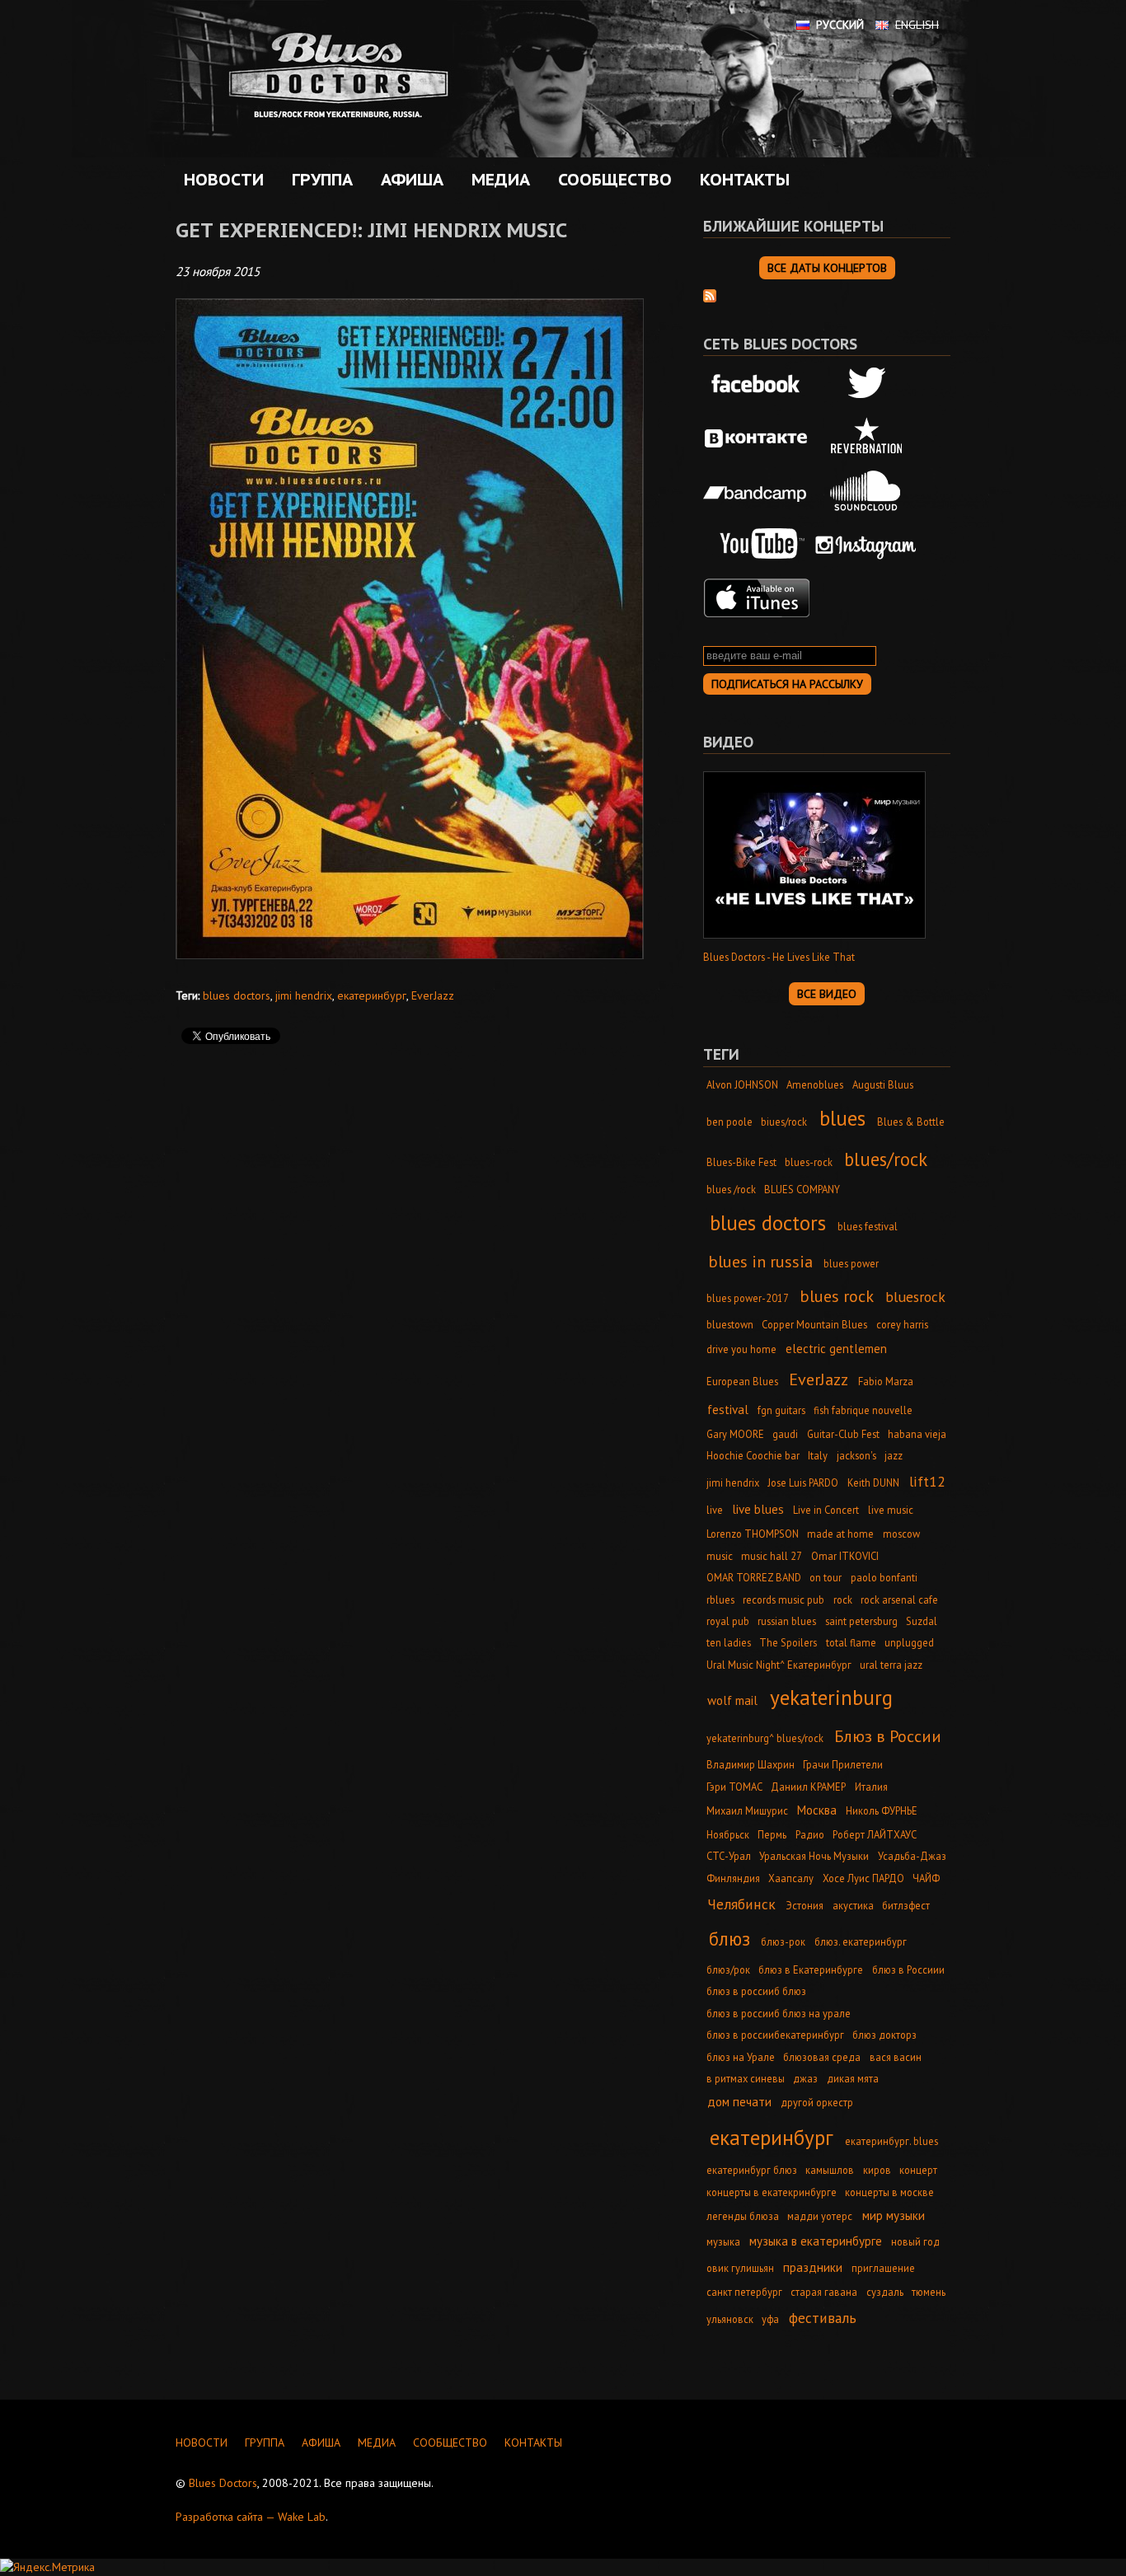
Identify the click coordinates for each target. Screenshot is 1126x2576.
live (715, 1510)
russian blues (787, 1621)
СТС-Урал (729, 1856)
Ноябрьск (728, 1834)
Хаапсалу (791, 1878)
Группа (318, 180)
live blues (758, 1509)
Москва (817, 1810)
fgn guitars (781, 1410)
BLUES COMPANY (802, 1189)
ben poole (730, 1122)
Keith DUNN (873, 1482)
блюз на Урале (741, 2057)
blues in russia (760, 1261)
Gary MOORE (735, 1434)
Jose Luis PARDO (803, 1482)
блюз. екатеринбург (861, 1941)
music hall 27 (772, 1556)
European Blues (742, 1381)
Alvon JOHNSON (742, 1084)
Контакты (745, 180)
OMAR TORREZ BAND (754, 1577)
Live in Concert (826, 1510)
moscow (901, 1534)
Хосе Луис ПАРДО (863, 1878)
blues (842, 1118)
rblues (720, 1599)
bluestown (730, 1324)
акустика (853, 1905)
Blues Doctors (223, 2483)
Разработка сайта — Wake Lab (251, 2517)
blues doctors (237, 995)
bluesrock (915, 1297)
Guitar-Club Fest (843, 1434)
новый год (915, 2241)
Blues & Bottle (911, 1122)
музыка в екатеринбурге (816, 2241)
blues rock (837, 1296)
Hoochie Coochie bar (753, 1455)
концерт (918, 2170)
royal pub (728, 1621)
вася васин (896, 2057)
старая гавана (824, 2292)
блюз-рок (783, 1941)
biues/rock (784, 1122)
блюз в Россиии (908, 1969)
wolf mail (732, 1700)
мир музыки (894, 2215)
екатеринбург (372, 995)
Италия (871, 1787)
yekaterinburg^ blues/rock (765, 1738)
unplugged (909, 1642)
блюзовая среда (822, 2057)
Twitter (866, 385)
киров (877, 2170)
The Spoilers (788, 1642)
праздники (813, 2267)
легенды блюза (743, 2216)
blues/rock (886, 1159)
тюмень (929, 2292)
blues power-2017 (748, 1298)
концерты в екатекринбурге (772, 2192)
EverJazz (433, 995)
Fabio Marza (886, 1381)
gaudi (785, 1434)
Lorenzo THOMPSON (753, 1534)
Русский (840, 25)
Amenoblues (815, 1084)
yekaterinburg (831, 1697)
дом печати (739, 2102)
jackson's (856, 1455)
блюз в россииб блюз (756, 1991)
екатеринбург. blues (891, 2141)
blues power (851, 1263)
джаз (805, 2078)
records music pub (784, 1599)
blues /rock (731, 1189)
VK (757, 438)
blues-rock (809, 1162)
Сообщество (611, 180)
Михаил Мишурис (747, 1810)
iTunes (757, 598)
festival (728, 1410)
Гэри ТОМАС (734, 1787)
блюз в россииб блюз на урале (779, 2013)
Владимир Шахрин (751, 1764)
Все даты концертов (827, 268)
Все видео (827, 994)
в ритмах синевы (746, 2078)
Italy (818, 1455)
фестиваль (823, 2318)
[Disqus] (415, 1290)
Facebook (757, 385)
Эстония (805, 1905)
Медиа (497, 180)
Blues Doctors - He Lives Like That (779, 957)
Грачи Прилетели (843, 1764)
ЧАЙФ (926, 1878)
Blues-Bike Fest (741, 1162)
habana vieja (917, 1434)
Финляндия (733, 1878)
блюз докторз (884, 2035)
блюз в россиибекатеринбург (775, 2035)
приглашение (883, 2268)
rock (843, 1599)
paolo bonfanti (884, 1577)
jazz (894, 1455)
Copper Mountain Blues (814, 1324)
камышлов (830, 2170)
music (720, 1556)
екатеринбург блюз (752, 2170)
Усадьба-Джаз (912, 1856)
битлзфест (906, 1905)
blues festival (868, 1226)
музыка (723, 2241)
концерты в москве (889, 2192)
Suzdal (922, 1621)
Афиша (408, 180)
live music (891, 1510)
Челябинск (741, 1904)
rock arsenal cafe (899, 1599)
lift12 (927, 1481)
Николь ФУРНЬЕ (882, 1810)
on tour (826, 1577)
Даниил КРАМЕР (808, 1787)
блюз (730, 1939)
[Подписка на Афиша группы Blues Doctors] (710, 294)
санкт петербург (744, 2292)
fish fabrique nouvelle (863, 1410)
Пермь (772, 1834)
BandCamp (757, 491)
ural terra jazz (891, 1665)
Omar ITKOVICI (845, 1556)
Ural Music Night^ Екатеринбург (779, 1665)
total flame (851, 1642)
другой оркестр (817, 2102)
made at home (840, 1534)
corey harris (902, 1324)
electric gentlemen (836, 1349)
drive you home (741, 1349)
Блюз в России (888, 1736)
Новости (224, 180)
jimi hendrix (304, 995)
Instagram (866, 545)
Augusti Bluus (883, 1084)
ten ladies (729, 1642)
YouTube (757, 545)
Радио (810, 1834)
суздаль (885, 2292)
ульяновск (730, 2319)
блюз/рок (728, 1969)
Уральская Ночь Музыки (814, 1856)
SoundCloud (866, 491)
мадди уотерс (820, 2216)
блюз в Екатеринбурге (811, 1969)
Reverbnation (866, 438)
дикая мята (853, 2078)
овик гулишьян (740, 2268)
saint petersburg (861, 1621)
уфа (770, 2319)
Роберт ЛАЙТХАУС (875, 1834)
